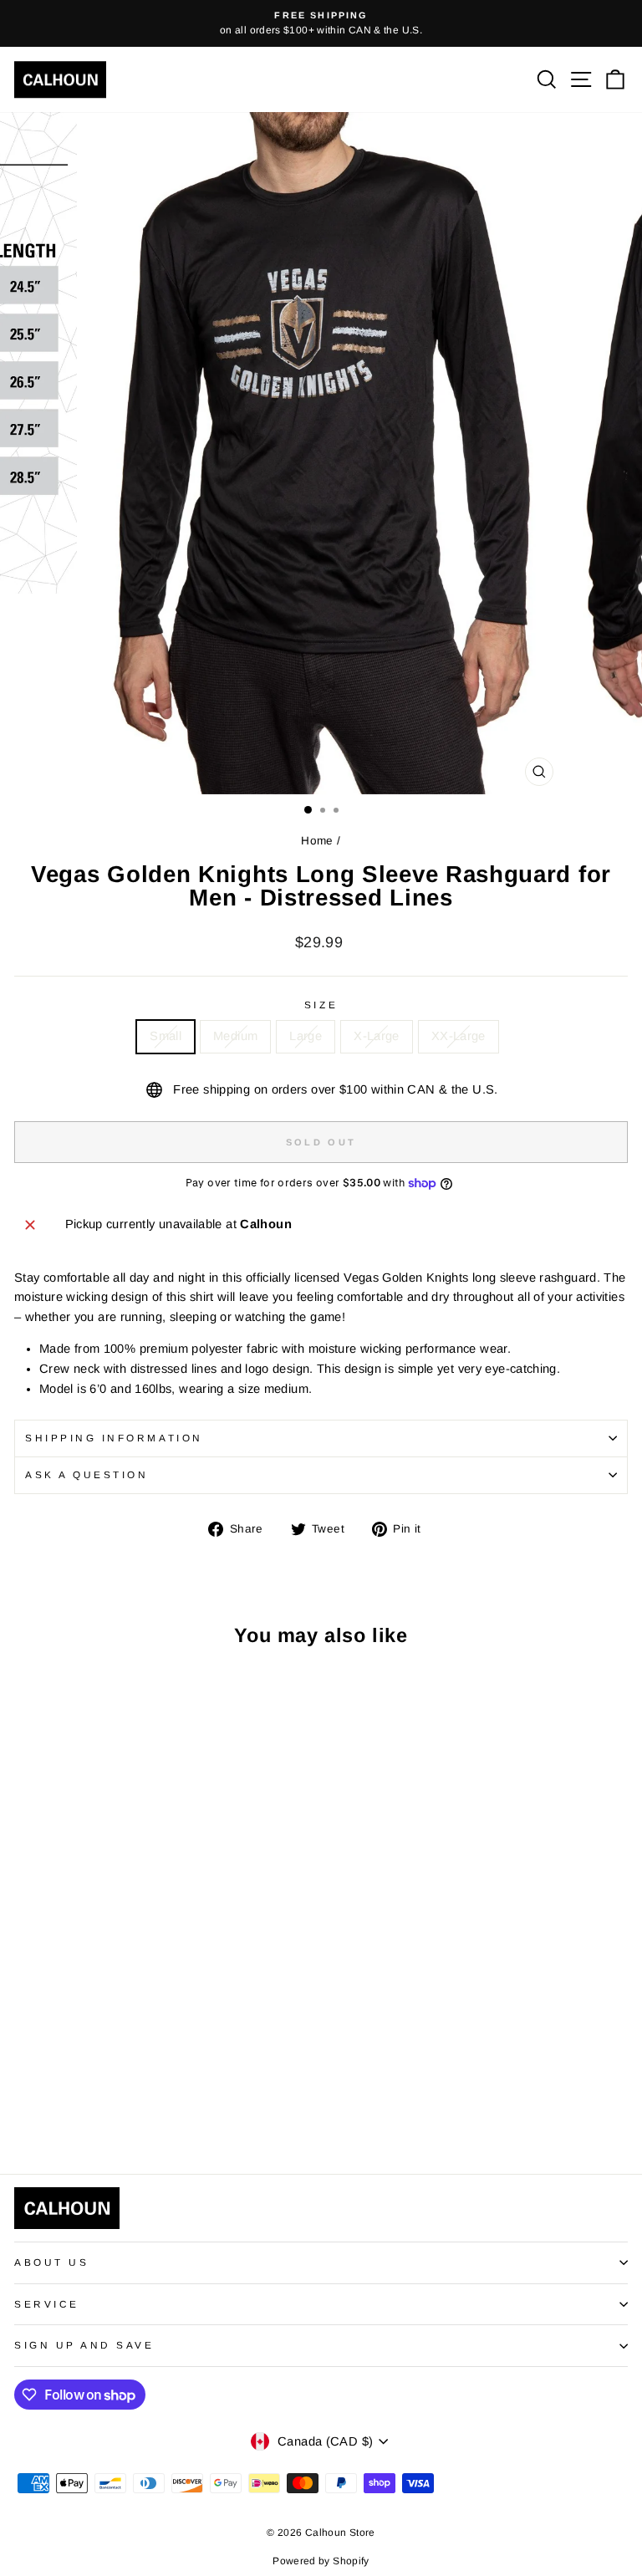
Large (306, 1036)
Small (166, 1036)
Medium (235, 1036)
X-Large (377, 1036)
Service (47, 2304)
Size (321, 1005)
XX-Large (459, 1036)
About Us (51, 2262)
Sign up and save (84, 2345)
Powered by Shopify (321, 2561)
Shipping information (114, 1438)
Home (317, 841)
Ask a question (87, 1474)
